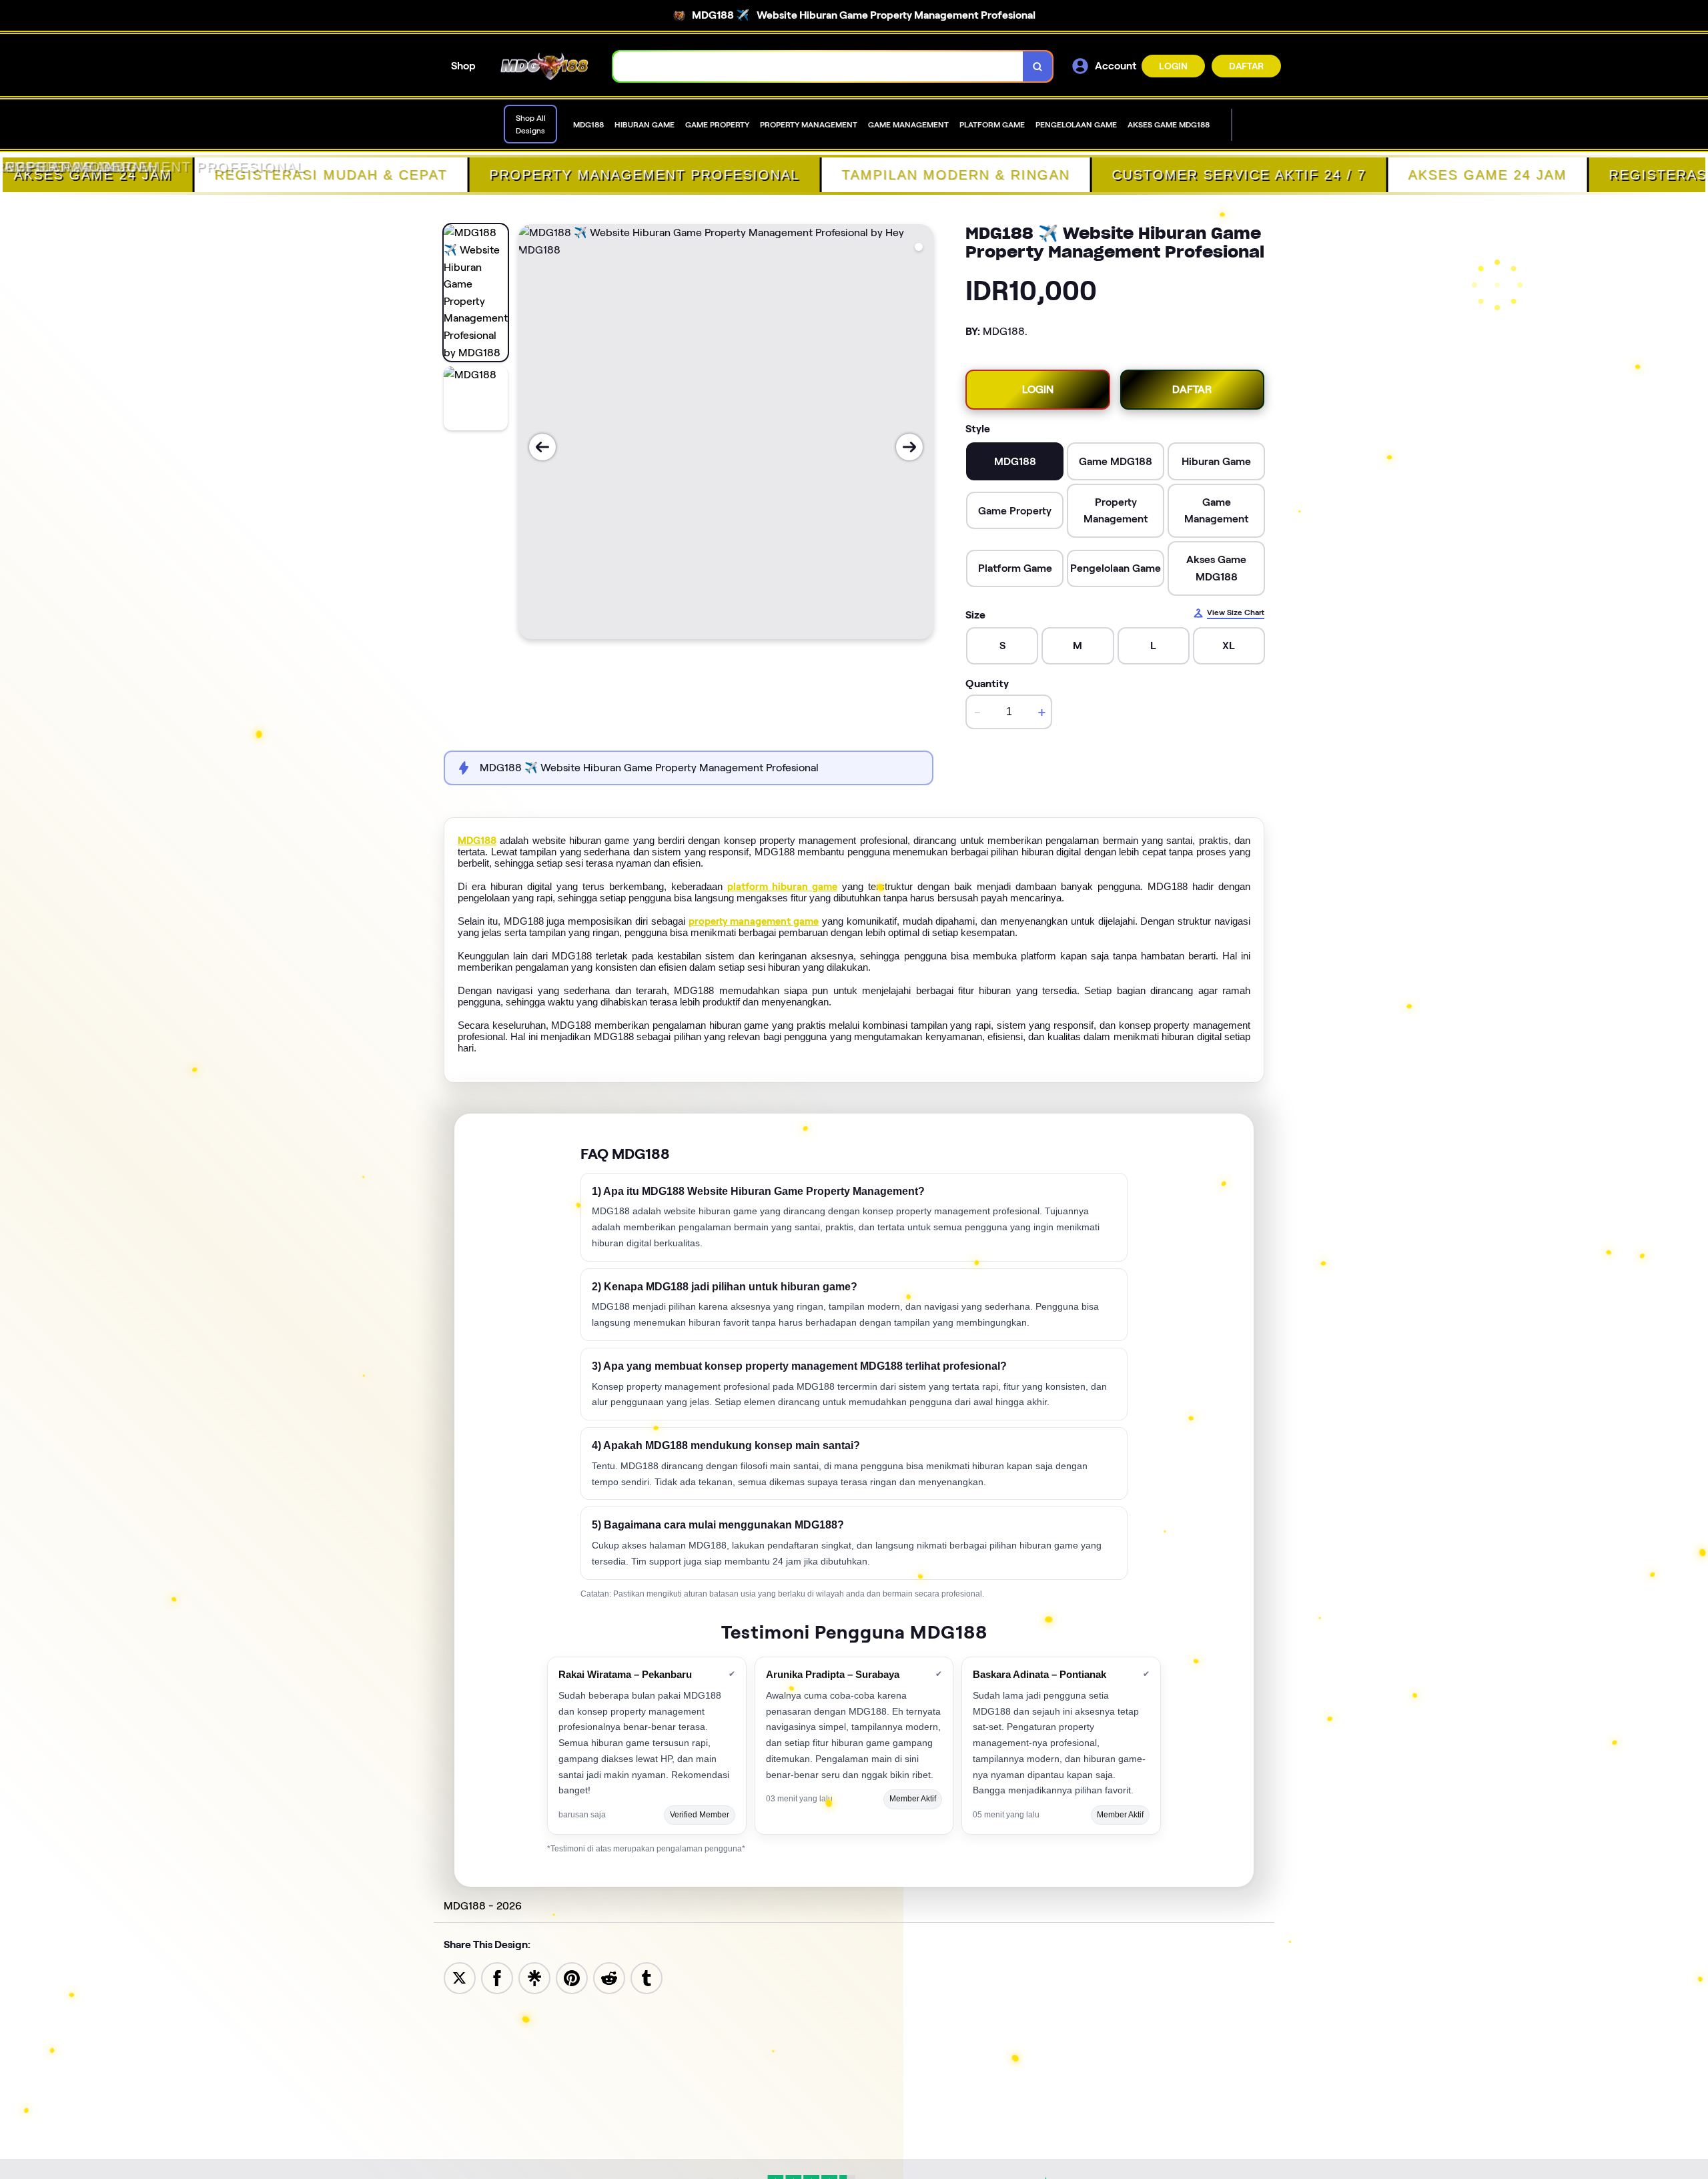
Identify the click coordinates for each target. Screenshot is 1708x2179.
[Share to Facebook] (497, 1977)
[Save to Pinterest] (572, 1977)
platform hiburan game (782, 887)
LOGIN (1173, 66)
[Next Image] (909, 447)
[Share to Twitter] (460, 1977)
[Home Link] (544, 67)
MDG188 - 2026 (483, 1906)
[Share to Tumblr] (647, 1977)
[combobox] (818, 66)
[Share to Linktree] (534, 1977)
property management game (754, 921)
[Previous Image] (542, 447)
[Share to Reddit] (609, 1977)
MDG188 (477, 841)
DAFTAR (1246, 66)
